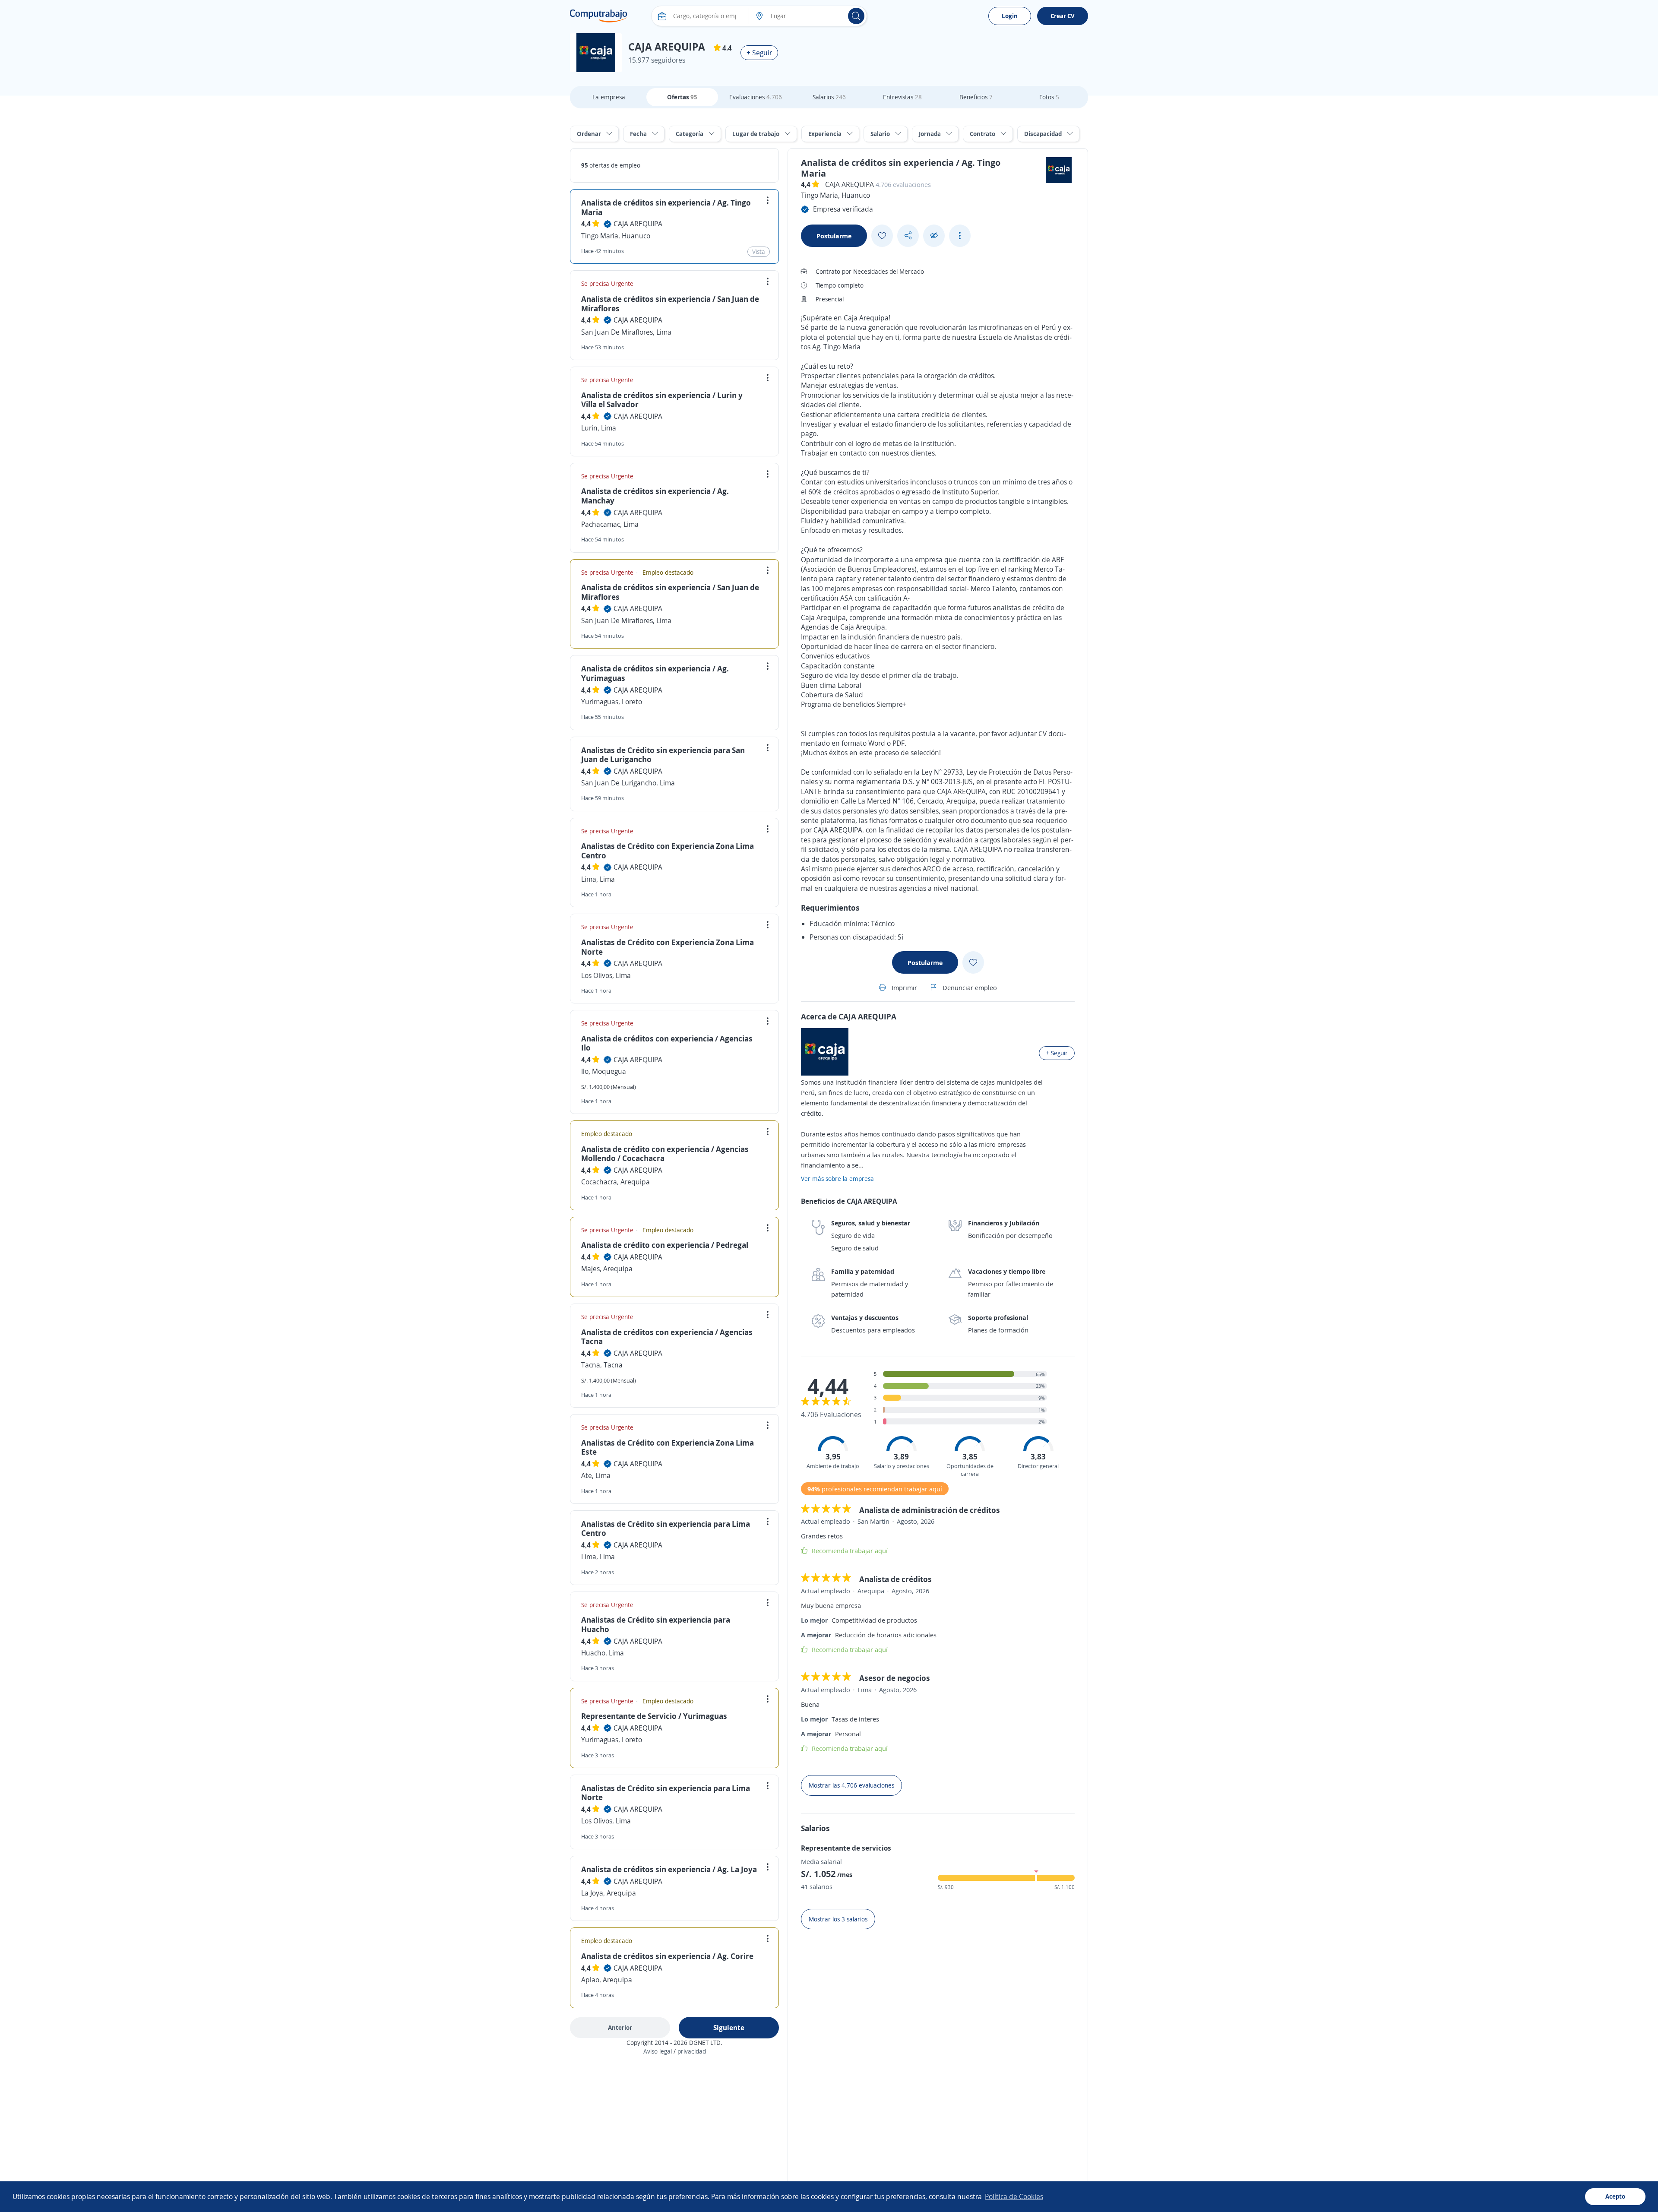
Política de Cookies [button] (1014, 2196)
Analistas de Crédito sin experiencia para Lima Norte (666, 1793)
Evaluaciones (756, 97)
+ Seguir (759, 53)
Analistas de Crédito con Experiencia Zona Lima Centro (668, 851)
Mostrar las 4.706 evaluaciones (851, 1785)
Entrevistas (902, 97)
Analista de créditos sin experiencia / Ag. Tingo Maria (666, 207)
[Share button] (908, 236)
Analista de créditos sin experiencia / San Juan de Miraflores (670, 304)
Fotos (1049, 97)
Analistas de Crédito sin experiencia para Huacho (656, 1624)
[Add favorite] (882, 236)
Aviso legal (658, 2051)
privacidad (692, 2051)
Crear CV (1063, 16)
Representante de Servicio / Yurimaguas (654, 1716)
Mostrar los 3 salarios (838, 1919)
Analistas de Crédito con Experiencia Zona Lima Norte (668, 947)
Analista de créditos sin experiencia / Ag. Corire (667, 1956)
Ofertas (682, 97)
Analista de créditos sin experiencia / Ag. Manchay (655, 496)
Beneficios (976, 97)
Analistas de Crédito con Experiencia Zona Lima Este (668, 1447)
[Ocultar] (934, 236)
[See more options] (960, 236)
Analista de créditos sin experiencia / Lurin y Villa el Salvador (662, 400)
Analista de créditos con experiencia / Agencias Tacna (667, 1337)
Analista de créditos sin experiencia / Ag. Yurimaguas (655, 673)
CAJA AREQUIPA (638, 224)
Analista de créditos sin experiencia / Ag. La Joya (669, 1869)
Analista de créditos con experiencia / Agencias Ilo (667, 1043)
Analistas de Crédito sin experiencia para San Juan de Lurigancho (663, 755)
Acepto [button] (1615, 2196)
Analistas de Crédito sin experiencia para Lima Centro (666, 1528)
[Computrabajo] (599, 16)
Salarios (829, 97)
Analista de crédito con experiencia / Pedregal (665, 1245)
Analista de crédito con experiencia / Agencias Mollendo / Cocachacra (665, 1154)
